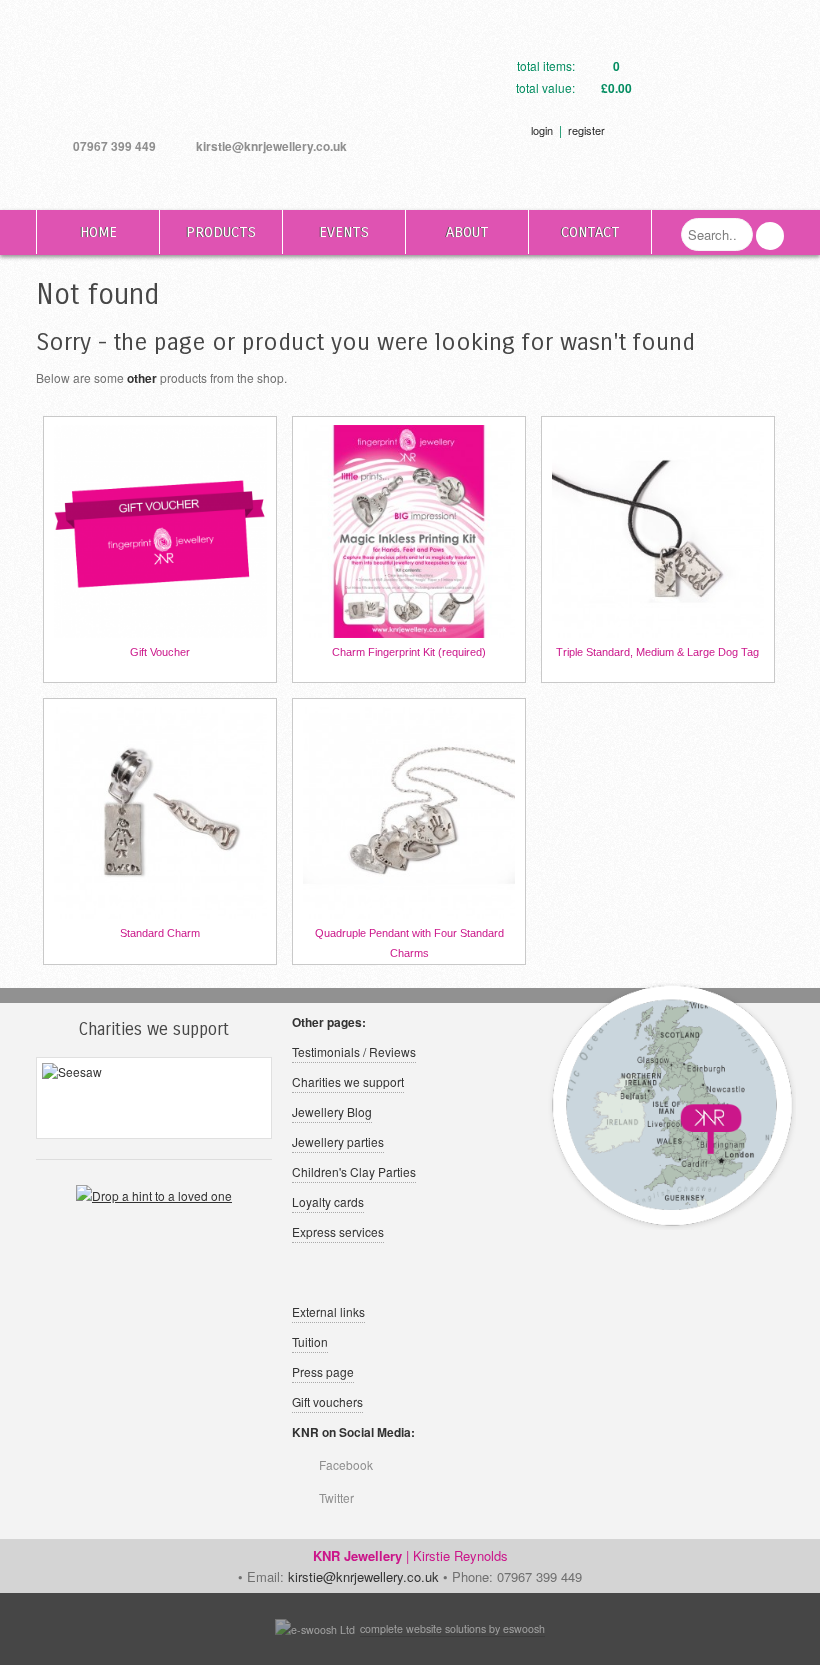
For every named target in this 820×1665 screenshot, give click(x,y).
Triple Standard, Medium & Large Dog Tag (657, 652)
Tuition (310, 1341)
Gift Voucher (160, 652)
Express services (338, 1231)
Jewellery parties (338, 1141)
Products (221, 232)
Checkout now (704, 95)
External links (328, 1311)
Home (98, 232)
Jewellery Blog (332, 1111)
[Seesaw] (154, 1098)
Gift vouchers (327, 1401)
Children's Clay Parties (354, 1171)
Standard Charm (160, 933)
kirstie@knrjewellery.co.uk (271, 146)
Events (344, 232)
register (586, 130)
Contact (590, 232)
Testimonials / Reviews (354, 1051)
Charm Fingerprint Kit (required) (409, 652)
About (467, 232)
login (542, 130)
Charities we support (348, 1081)
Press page (323, 1371)
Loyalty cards (328, 1201)
